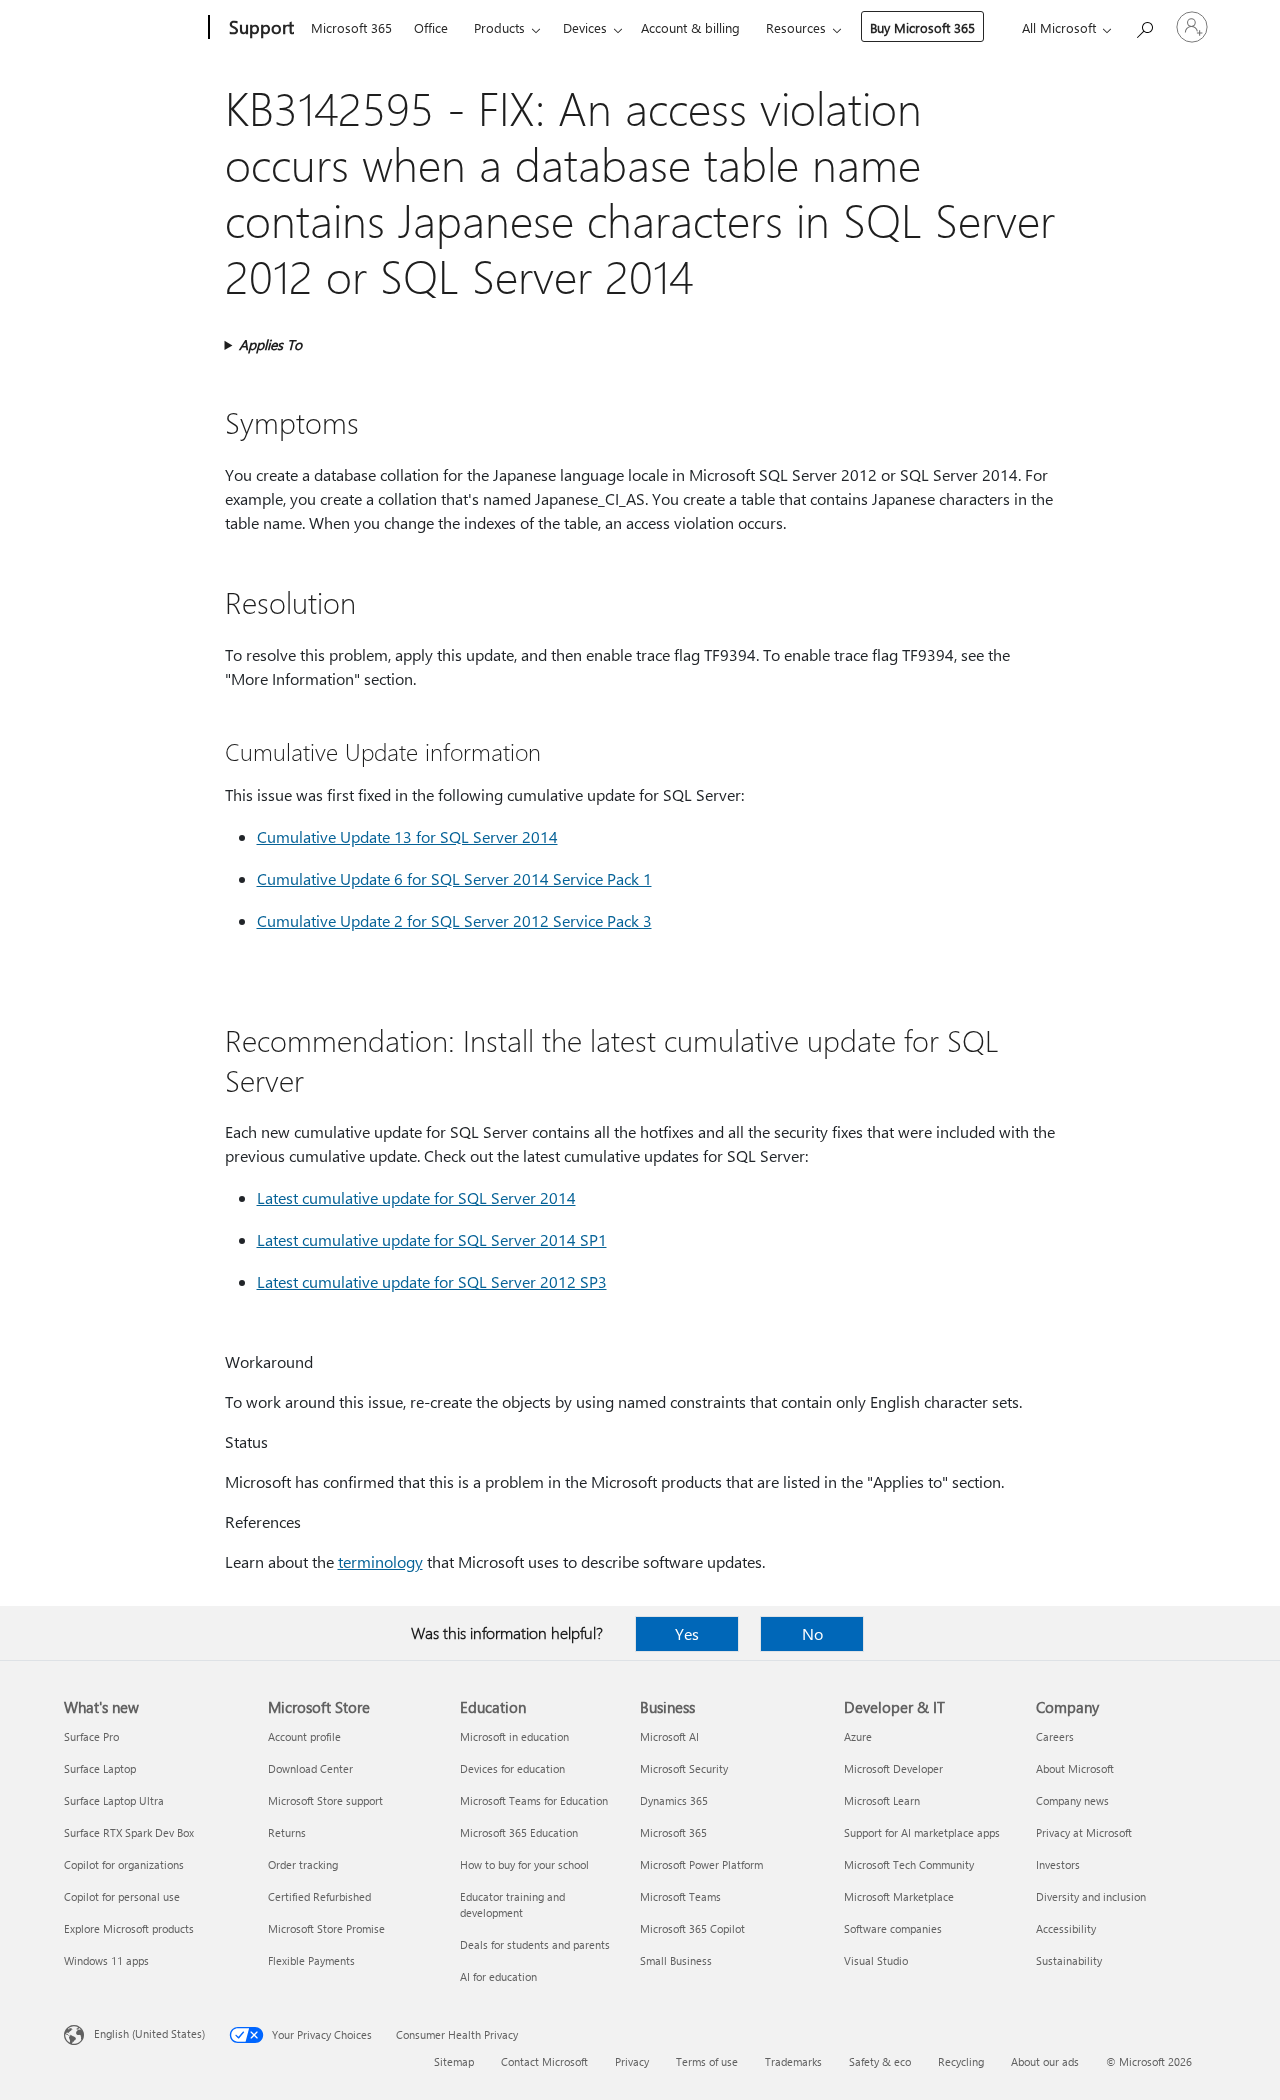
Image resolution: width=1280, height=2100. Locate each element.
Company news (1072, 1800)
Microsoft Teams (680, 1896)
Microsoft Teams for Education (534, 1800)
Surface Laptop (100, 1768)
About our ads (1045, 2061)
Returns (287, 1832)
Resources (796, 27)
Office (431, 27)
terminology (380, 1561)
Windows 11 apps (106, 1960)
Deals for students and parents (535, 1944)
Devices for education (512, 1768)
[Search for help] (1144, 25)
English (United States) (149, 2033)
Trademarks (793, 2061)
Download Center (310, 1768)
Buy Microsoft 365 (922, 27)
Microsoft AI (669, 1736)
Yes (687, 1633)
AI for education (498, 1976)
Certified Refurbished (319, 1896)
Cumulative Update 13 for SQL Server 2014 (407, 836)
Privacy (632, 2061)
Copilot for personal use (122, 1896)
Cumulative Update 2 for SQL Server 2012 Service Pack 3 (454, 920)
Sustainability (1069, 1960)
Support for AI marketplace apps (922, 1832)
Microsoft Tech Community (909, 1864)
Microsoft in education (514, 1736)
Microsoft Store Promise (326, 1928)
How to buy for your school (524, 1864)
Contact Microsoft (544, 2061)
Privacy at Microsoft (1084, 1832)
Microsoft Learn (882, 1800)
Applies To (270, 344)
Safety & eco (880, 2061)
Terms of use (707, 2061)
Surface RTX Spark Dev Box (129, 1832)
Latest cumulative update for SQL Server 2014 (416, 1197)
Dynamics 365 (674, 1800)
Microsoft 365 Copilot (692, 1928)
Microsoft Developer (893, 1768)
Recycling (961, 2061)
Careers (1055, 1736)
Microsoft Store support (325, 1800)
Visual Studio (876, 1960)
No (812, 1633)
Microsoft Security (684, 1768)
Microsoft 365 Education (519, 1832)
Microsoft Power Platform (701, 1864)
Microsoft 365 (351, 27)
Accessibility (1066, 1928)
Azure (858, 1736)
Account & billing (690, 27)
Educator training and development (512, 1904)
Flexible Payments (311, 1960)
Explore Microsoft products (129, 1928)
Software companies (893, 1928)
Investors (1058, 1864)
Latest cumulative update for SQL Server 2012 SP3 (432, 1281)
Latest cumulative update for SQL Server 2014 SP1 (432, 1239)
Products (499, 27)
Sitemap (454, 2061)
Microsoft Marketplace (899, 1896)
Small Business (676, 1960)
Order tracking (303, 1864)
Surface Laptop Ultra (114, 1800)
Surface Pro (91, 1736)
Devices (585, 27)
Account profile (304, 1736)
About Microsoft (1075, 1768)
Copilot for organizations (124, 1864)
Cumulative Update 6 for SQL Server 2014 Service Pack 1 (454, 878)
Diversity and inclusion (1091, 1896)
